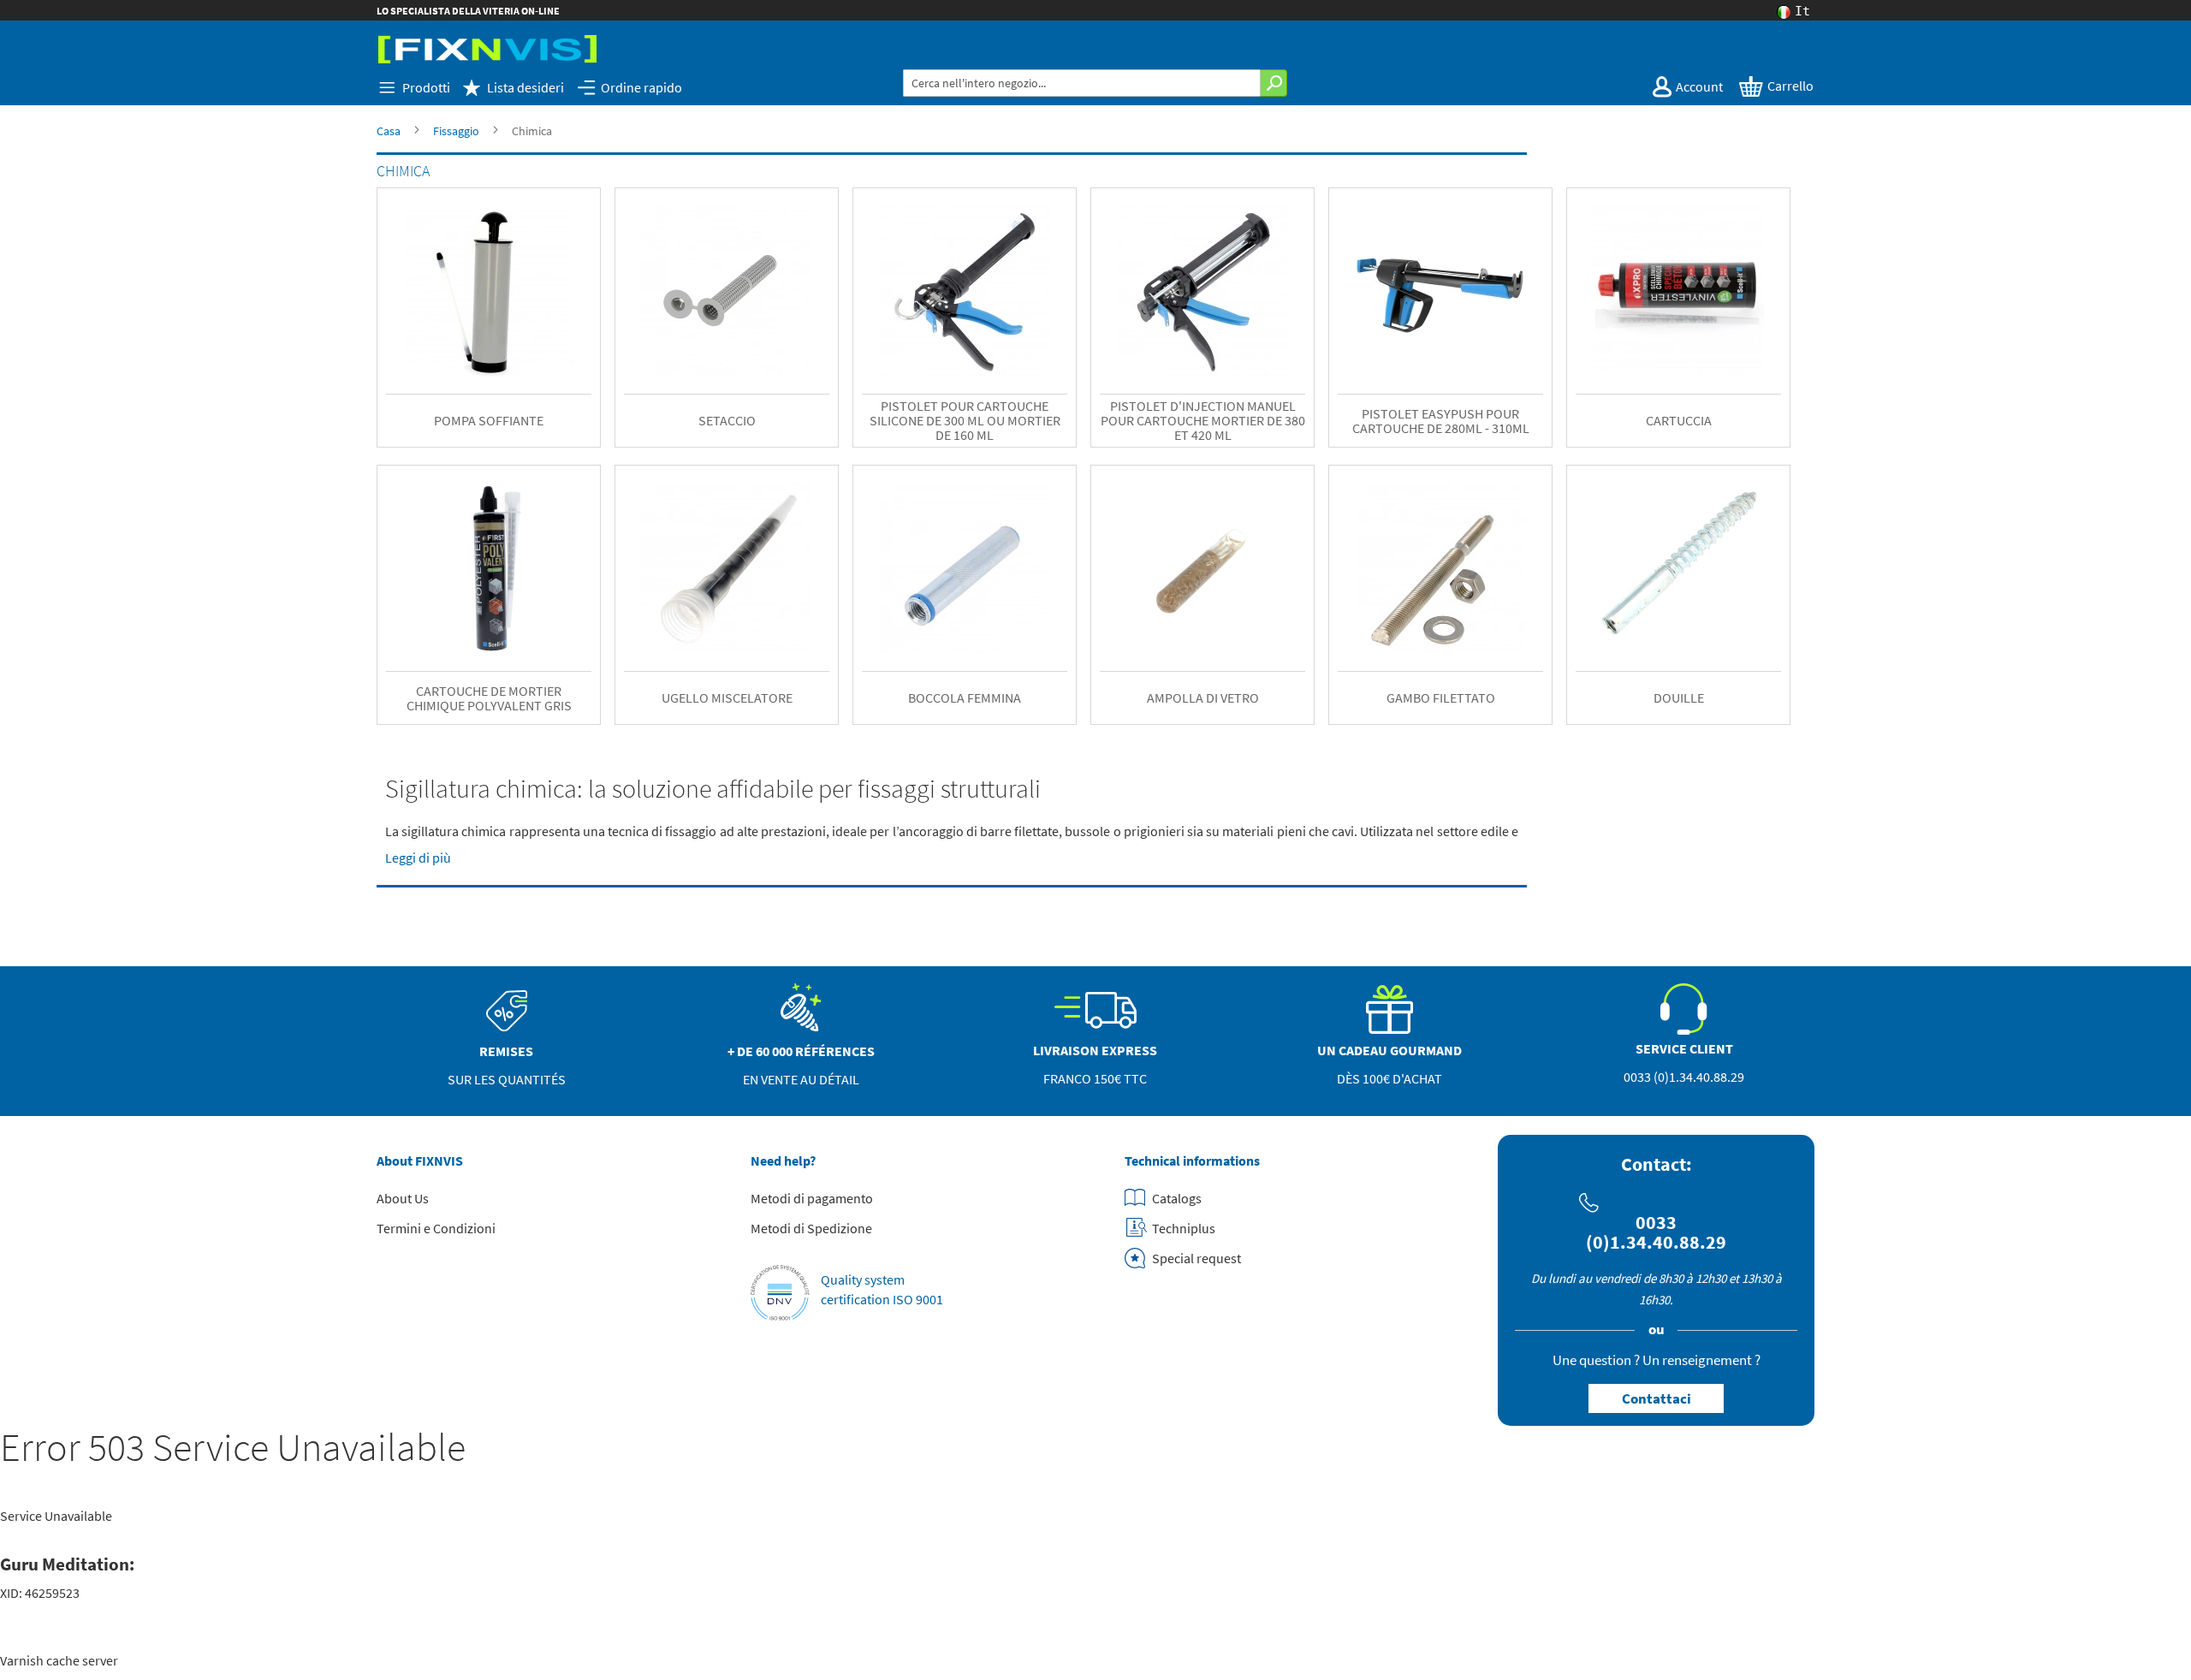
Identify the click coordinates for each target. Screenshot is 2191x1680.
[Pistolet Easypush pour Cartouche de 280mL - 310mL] (1440, 291)
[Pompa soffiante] (489, 291)
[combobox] (1082, 83)
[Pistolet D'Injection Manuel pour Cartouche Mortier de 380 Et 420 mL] (1202, 291)
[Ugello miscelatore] (727, 568)
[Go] (1274, 83)
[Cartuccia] (1678, 291)
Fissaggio (456, 131)
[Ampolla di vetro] (1202, 568)
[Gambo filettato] (1440, 568)
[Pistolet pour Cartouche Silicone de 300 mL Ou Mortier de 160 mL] (965, 291)
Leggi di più (418, 858)
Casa (389, 131)
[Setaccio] (727, 291)
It (1802, 12)
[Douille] (1678, 568)
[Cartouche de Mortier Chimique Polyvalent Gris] (489, 568)
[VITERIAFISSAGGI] (487, 49)
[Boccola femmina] (965, 568)
